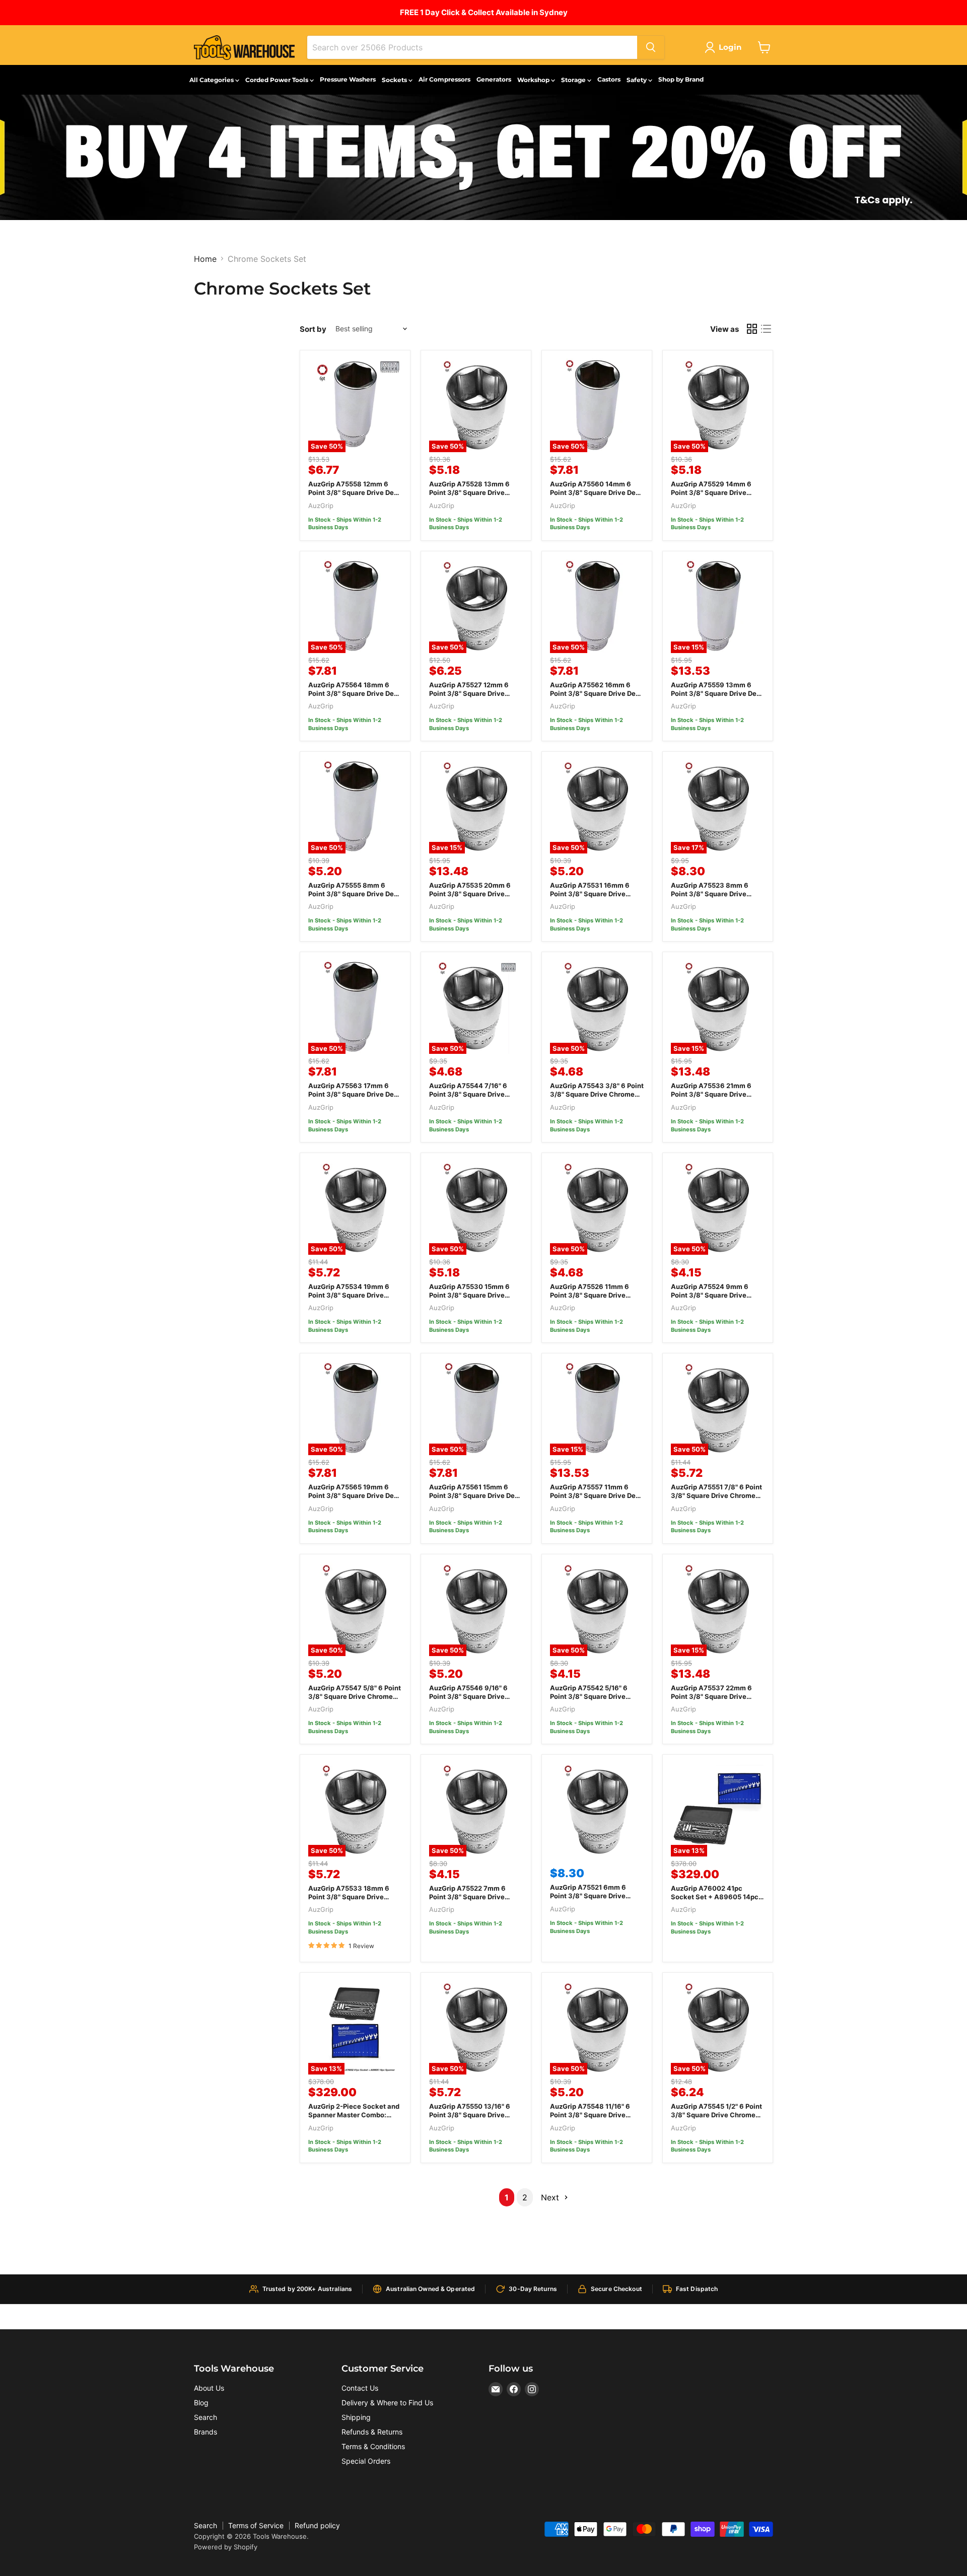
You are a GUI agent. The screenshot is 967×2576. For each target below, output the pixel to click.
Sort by (313, 329)
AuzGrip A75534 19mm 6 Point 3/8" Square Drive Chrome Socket (349, 1295)
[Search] (651, 47)
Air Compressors (444, 79)
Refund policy (317, 2525)
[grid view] (752, 329)
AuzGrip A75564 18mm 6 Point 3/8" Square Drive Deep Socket (355, 693)
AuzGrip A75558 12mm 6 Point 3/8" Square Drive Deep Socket (355, 492)
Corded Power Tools (278, 80)
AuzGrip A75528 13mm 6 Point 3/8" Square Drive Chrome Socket (469, 492)
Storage (574, 80)
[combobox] (472, 47)
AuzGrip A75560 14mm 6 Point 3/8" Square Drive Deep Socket (597, 492)
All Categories (212, 80)
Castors (609, 79)
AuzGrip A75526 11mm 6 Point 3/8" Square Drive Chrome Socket (590, 1295)
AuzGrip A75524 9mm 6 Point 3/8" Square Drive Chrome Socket (710, 1295)
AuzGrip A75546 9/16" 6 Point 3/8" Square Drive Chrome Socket (468, 1696)
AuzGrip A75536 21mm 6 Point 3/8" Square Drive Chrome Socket (711, 1094)
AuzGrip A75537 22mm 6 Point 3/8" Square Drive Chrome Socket (711, 1696)
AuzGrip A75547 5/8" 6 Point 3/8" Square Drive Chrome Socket (355, 1696)
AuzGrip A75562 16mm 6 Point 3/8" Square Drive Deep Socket (597, 693)
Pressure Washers (348, 79)
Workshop (534, 80)
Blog (201, 2403)
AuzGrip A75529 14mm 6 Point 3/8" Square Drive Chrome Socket (711, 492)
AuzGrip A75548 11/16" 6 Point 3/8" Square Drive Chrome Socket (590, 2115)
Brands (205, 2432)
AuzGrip (321, 506)
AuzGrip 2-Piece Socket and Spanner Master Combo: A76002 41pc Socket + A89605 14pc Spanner (354, 2119)
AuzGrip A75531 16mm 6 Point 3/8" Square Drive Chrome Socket (590, 894)
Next (551, 2197)
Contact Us (360, 2388)
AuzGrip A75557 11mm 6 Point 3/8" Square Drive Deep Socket (597, 1495)
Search (205, 2417)
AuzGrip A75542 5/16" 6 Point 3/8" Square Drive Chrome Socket (589, 1696)
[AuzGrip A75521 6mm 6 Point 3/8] (597, 1810)
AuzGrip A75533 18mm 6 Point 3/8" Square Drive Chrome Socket (349, 1897)
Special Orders (366, 2461)
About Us (209, 2388)
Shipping (356, 2417)
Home (205, 259)
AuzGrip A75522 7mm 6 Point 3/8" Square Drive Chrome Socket (467, 1897)
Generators (494, 79)
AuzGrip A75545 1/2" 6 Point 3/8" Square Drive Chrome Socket (716, 2115)
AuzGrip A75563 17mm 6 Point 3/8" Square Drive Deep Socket (355, 1094)
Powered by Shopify (226, 2547)
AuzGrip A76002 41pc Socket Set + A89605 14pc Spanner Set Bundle (715, 1897)
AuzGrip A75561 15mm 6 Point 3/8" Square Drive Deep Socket (476, 1495)
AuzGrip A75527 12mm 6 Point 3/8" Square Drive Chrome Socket (469, 693)
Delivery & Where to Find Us (387, 2403)
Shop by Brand (681, 79)
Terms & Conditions (373, 2446)
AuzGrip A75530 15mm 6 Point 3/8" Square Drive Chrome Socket (469, 1295)
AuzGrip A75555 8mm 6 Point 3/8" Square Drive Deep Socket (355, 894)
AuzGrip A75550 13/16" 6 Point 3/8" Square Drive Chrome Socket (470, 2115)
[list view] (766, 329)
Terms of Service (256, 2525)
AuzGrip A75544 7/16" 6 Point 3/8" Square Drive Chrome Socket (468, 1094)
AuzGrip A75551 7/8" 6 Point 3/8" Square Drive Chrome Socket (716, 1495)
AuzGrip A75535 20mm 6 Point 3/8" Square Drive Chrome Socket (470, 894)
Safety (637, 80)
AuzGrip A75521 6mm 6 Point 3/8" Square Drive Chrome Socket (588, 1896)
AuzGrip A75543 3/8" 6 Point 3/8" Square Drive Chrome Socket (597, 1094)
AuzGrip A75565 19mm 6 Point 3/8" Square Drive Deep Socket (355, 1495)
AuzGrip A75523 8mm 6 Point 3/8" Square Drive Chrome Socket (710, 894)
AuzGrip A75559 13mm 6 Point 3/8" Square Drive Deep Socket (718, 693)
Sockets (395, 80)
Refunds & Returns (372, 2432)
